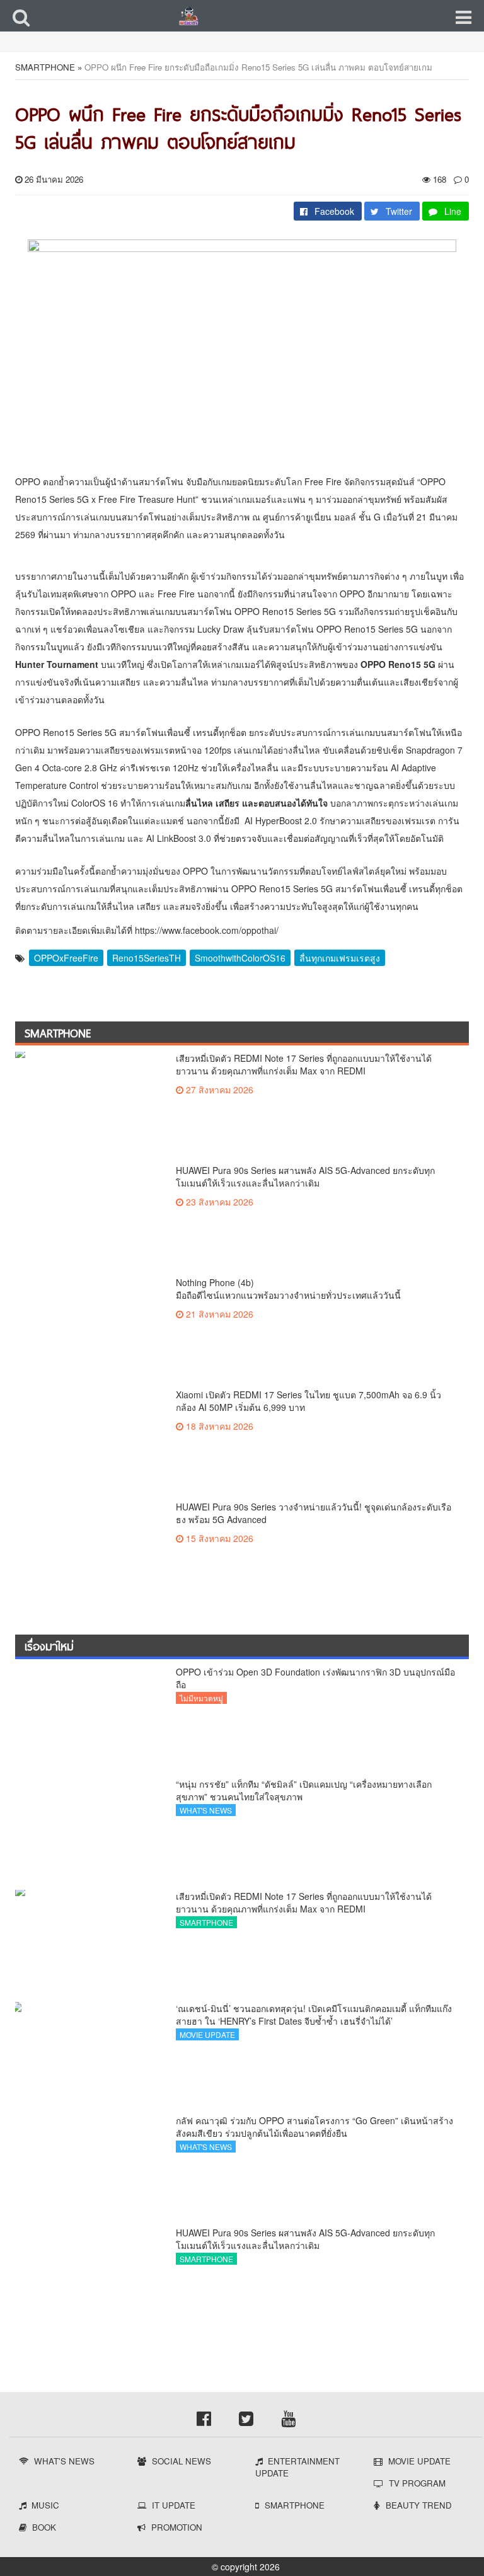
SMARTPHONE (45, 67)
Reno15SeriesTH (147, 958)
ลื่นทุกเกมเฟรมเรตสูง (340, 958)
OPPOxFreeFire (66, 958)
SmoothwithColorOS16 (240, 958)
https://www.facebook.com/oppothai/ (207, 930)
